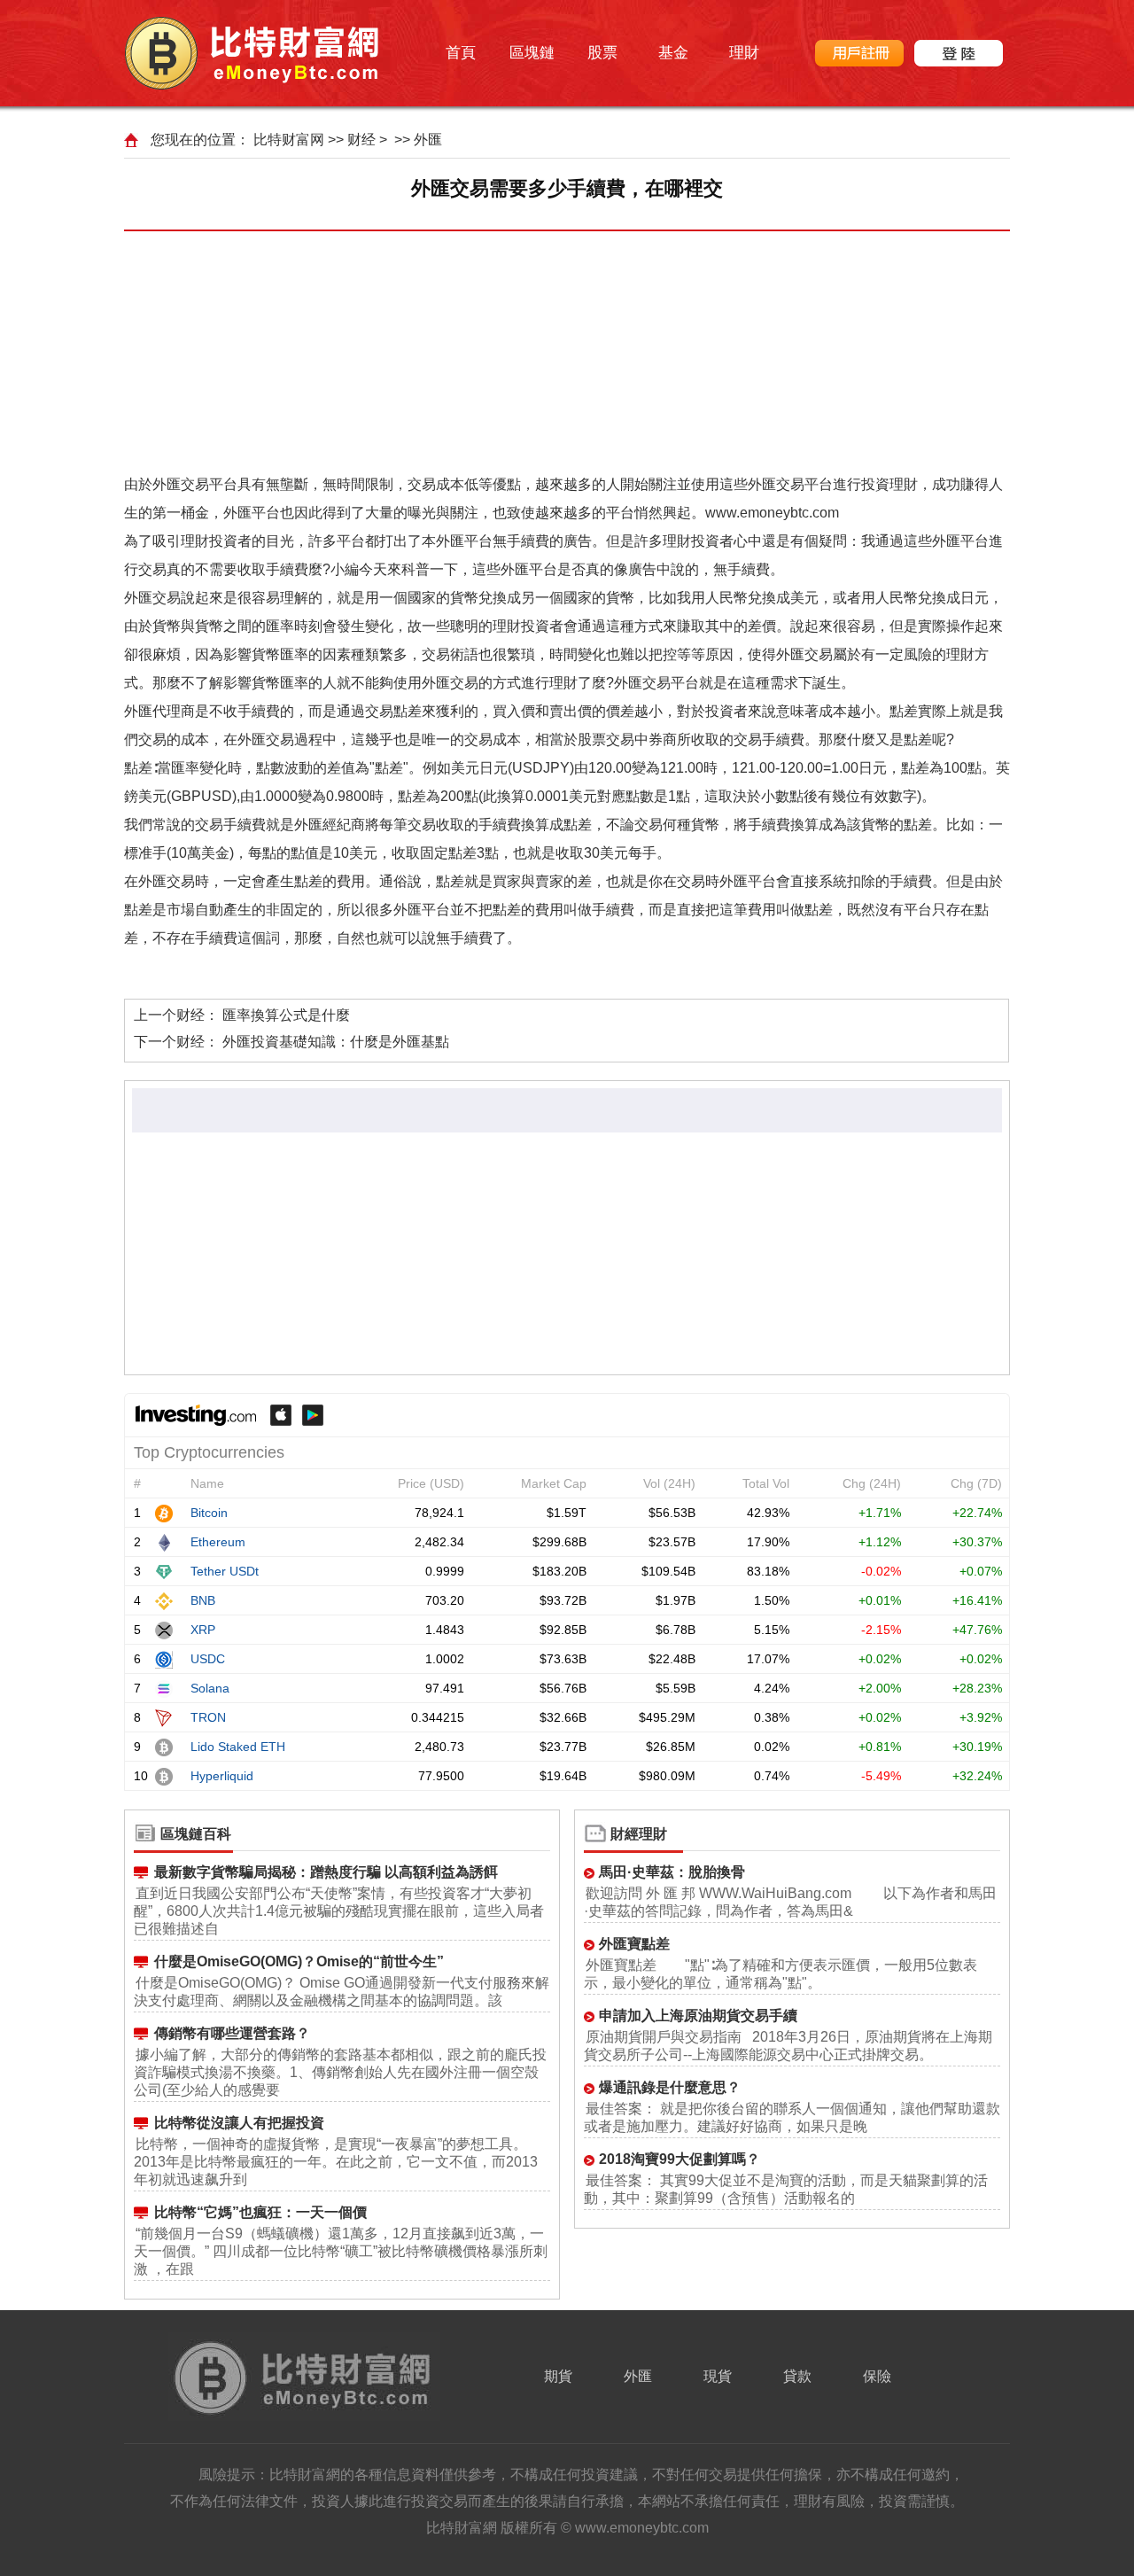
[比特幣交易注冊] (859, 53)
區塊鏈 (532, 53)
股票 (602, 53)
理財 (744, 53)
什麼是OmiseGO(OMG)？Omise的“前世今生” (299, 1961)
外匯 (428, 140)
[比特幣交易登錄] (959, 53)
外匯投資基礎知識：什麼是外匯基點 (336, 1042)
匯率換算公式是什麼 (286, 1015)
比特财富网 (289, 140)
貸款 (797, 2376)
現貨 (718, 2376)
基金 (673, 53)
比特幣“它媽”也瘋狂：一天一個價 (260, 2212)
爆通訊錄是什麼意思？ (670, 2087)
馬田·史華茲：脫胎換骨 (672, 1872)
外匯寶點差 (634, 1944)
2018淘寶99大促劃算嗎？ (680, 2159)
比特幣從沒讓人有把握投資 (239, 2123)
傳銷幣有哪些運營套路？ (232, 2033)
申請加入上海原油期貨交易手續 (698, 2016)
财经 (361, 140)
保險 (877, 2376)
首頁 (461, 53)
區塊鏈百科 (196, 1834)
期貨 (558, 2376)
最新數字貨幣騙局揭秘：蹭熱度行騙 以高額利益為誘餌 (326, 1872)
